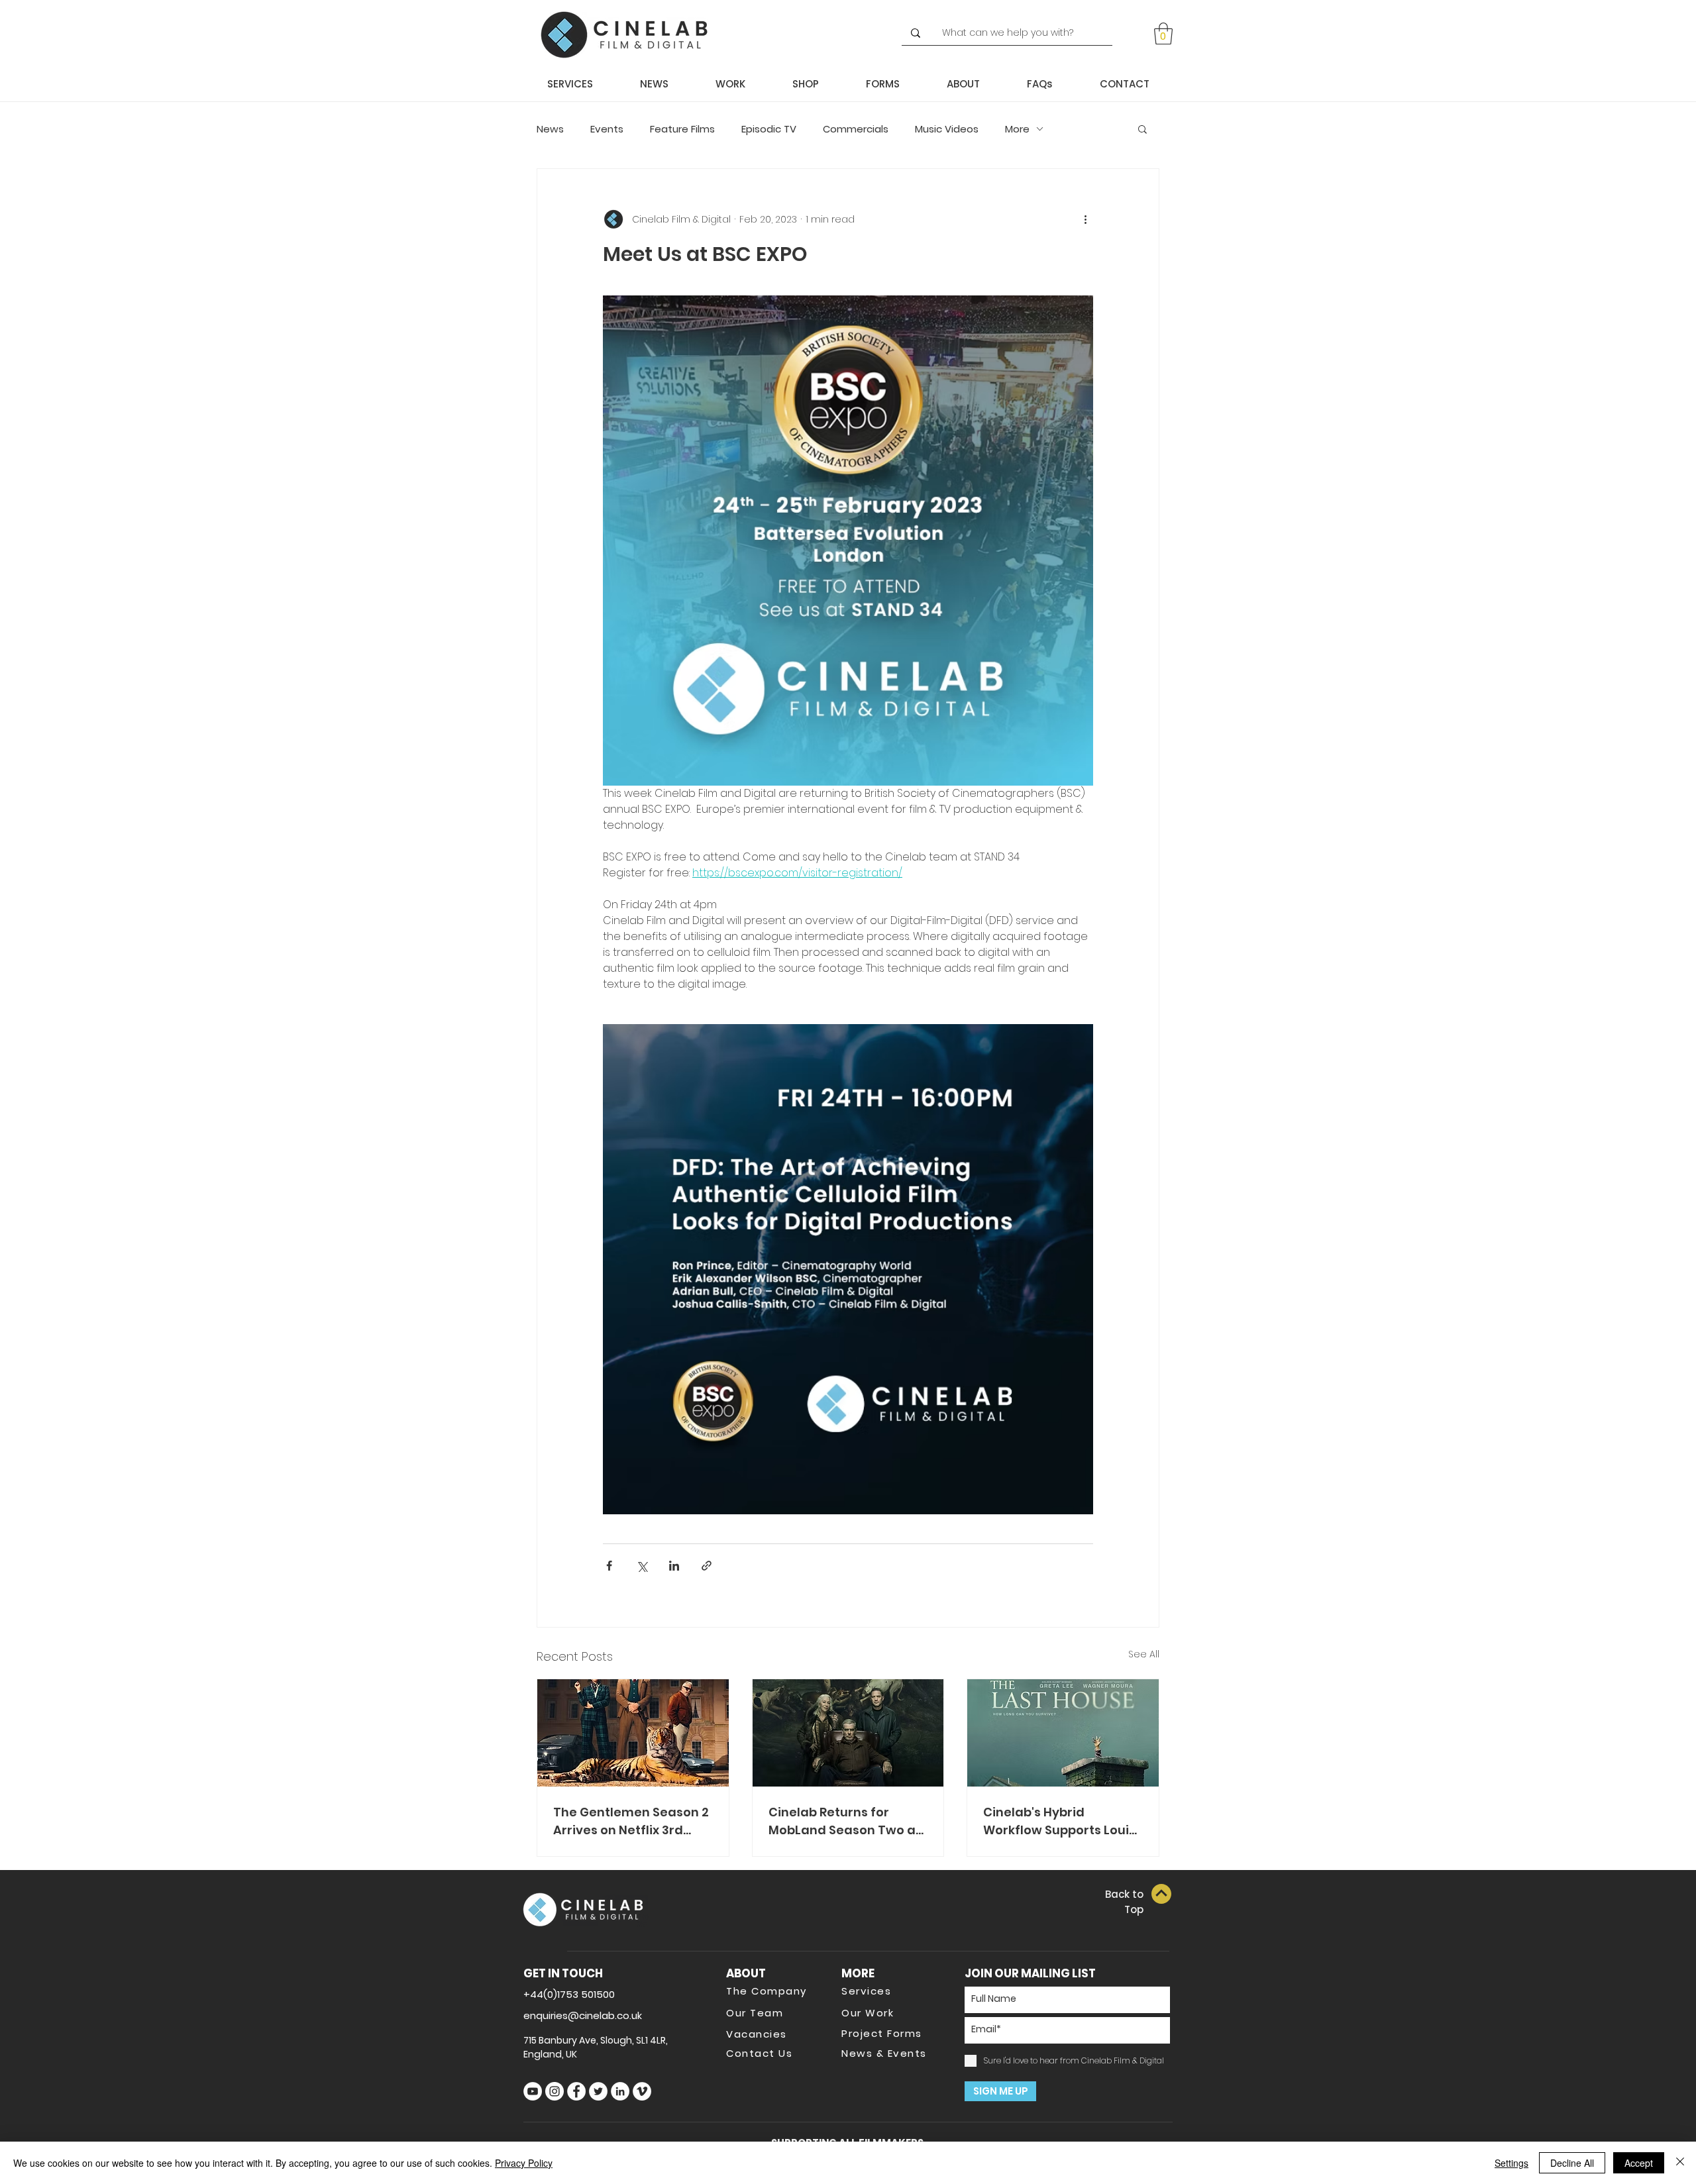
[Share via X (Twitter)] (642, 1566)
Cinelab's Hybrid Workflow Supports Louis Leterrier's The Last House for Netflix (1059, 1821)
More (1017, 129)
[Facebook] (576, 2091)
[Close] (1680, 2163)
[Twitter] (598, 2091)
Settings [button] (1511, 2163)
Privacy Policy (524, 2163)
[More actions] (1085, 219)
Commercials (856, 129)
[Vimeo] (642, 2091)
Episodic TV (769, 129)
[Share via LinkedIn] (674, 1566)
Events (607, 129)
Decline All (1572, 2163)
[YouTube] (533, 2091)
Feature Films (682, 129)
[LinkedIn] (620, 2091)
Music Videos (947, 129)
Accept (1639, 2163)
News (550, 129)
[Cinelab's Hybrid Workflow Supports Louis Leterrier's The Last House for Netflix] (1063, 1733)
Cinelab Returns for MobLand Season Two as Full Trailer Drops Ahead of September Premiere (845, 1821)
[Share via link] (707, 1566)
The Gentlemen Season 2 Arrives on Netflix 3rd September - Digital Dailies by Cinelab (631, 1821)
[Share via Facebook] (609, 1566)
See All (1144, 1654)
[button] (1163, 33)
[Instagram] (555, 2091)
